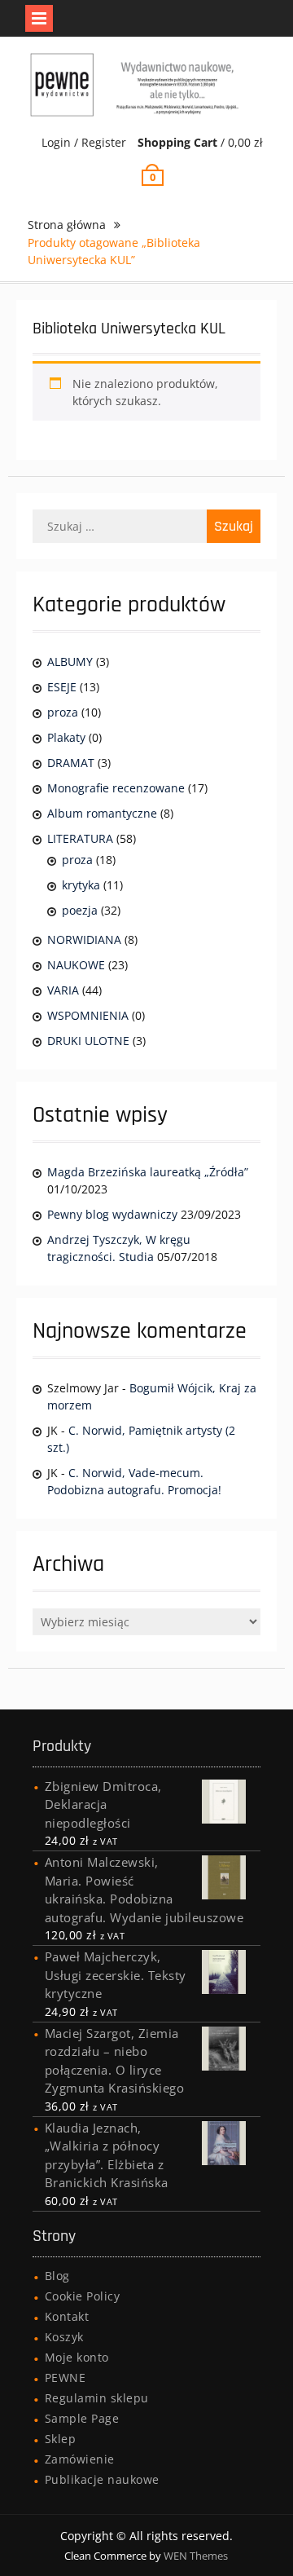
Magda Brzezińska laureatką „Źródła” (148, 1172)
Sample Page (82, 2418)
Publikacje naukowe (102, 2479)
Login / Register (84, 142)
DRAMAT (71, 763)
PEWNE (66, 2378)
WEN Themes (196, 2556)
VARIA (63, 990)
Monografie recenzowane (116, 788)
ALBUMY (70, 662)
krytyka (81, 885)
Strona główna (67, 225)
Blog (57, 2276)
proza (63, 712)
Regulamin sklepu (97, 2398)
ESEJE (62, 687)
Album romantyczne (102, 813)
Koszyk (64, 2337)
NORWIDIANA (84, 940)
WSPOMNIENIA (88, 1015)
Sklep (61, 2439)
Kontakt (67, 2316)
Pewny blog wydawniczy (112, 1214)
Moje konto (77, 2357)
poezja (80, 910)
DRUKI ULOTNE (88, 1041)
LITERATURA (80, 838)
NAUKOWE (76, 965)
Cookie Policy (83, 2296)
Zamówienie (80, 2459)
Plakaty (66, 737)
